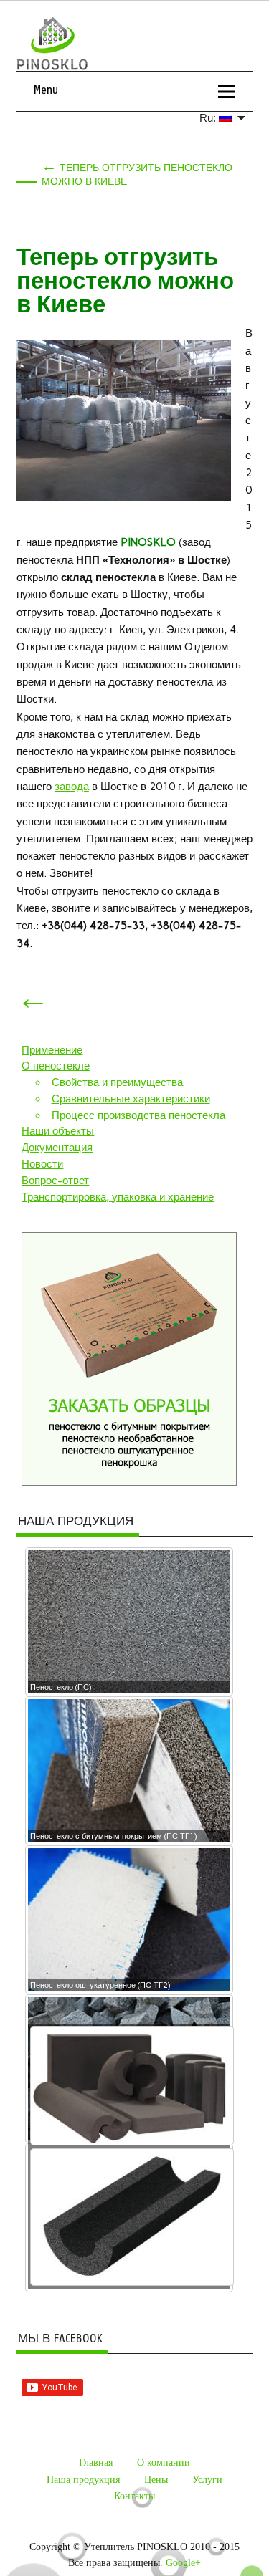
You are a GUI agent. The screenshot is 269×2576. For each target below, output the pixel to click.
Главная (96, 2462)
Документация (57, 1148)
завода (72, 787)
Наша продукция (83, 2480)
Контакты (134, 2496)
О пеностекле (56, 1066)
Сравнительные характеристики (131, 1099)
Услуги (207, 2480)
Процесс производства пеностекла (138, 1115)
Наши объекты (58, 1131)
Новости (42, 1164)
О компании (164, 2462)
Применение (52, 1050)
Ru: (209, 118)
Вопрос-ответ (55, 1181)
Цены (156, 2480)
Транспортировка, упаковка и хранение (118, 1197)
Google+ (183, 2563)
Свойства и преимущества (117, 1082)
